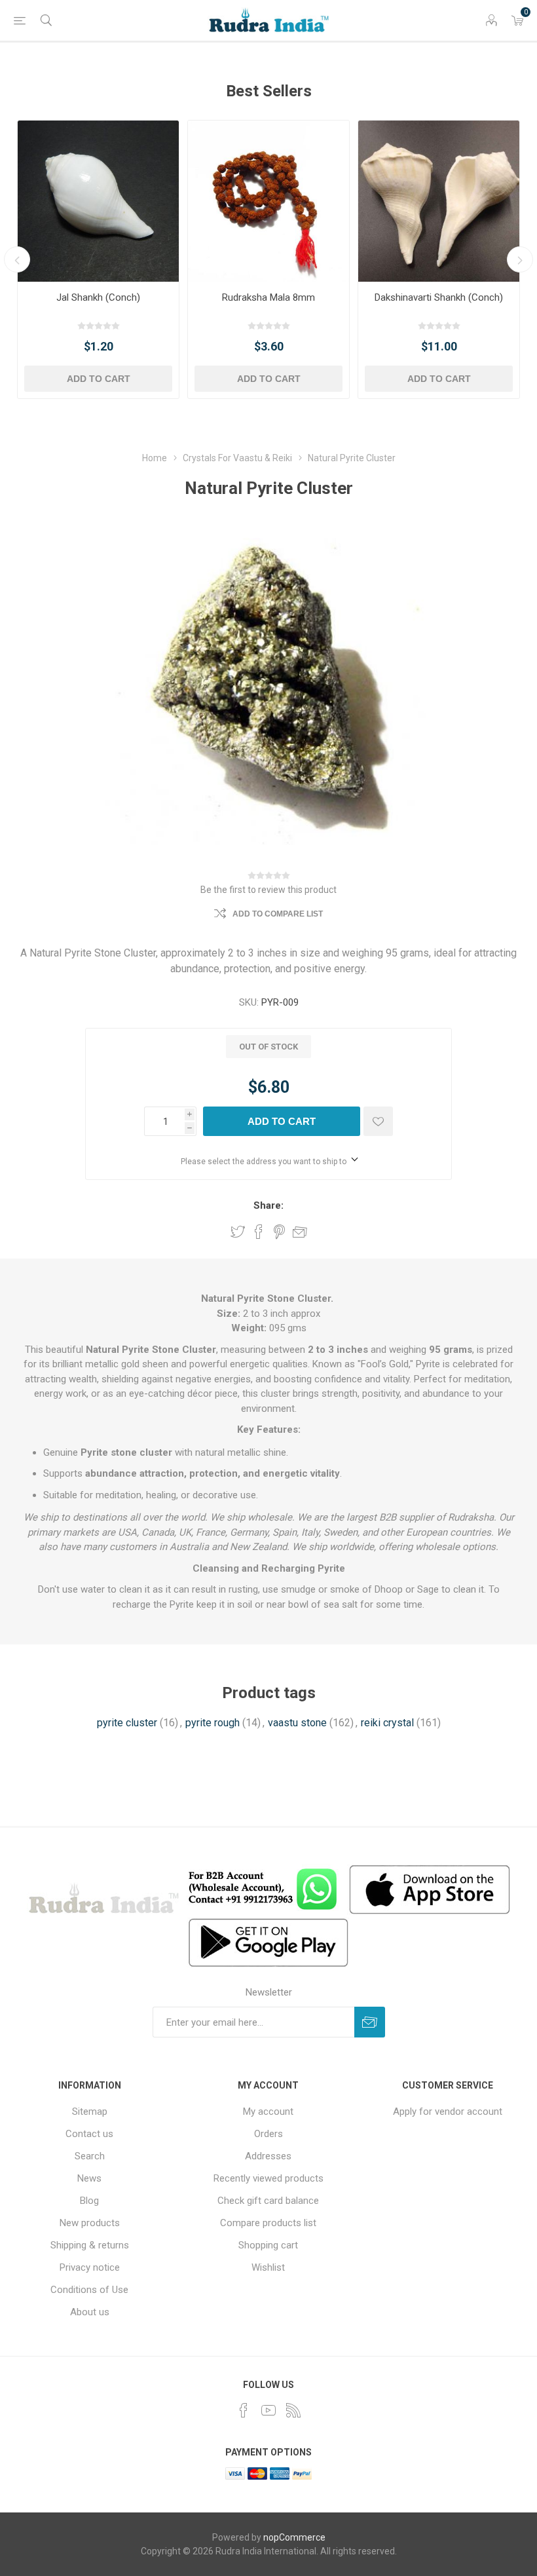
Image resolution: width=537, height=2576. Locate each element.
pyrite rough (213, 1723)
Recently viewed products (268, 2178)
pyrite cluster (127, 1723)
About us (90, 2312)
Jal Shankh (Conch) (98, 297)
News (89, 2178)
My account (268, 2112)
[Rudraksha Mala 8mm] (268, 201)
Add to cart (99, 379)
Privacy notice (90, 2267)
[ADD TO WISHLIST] (378, 1121)
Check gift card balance (268, 2201)
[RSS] (293, 2410)
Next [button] (520, 259)
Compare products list (268, 2223)
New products (90, 2223)
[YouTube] (268, 2410)
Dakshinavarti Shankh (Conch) (439, 297)
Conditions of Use (89, 2290)
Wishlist (268, 2267)
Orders (268, 2134)
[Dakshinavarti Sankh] (439, 201)
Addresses (268, 2156)
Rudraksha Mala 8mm (268, 297)
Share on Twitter (238, 1232)
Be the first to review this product (268, 890)
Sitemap (90, 2112)
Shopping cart (268, 2245)
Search (90, 2156)
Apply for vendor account (448, 2112)
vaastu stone (297, 1723)
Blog (89, 2201)
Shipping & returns (90, 2245)
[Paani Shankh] (98, 201)
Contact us (89, 2134)
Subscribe (370, 2022)
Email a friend (300, 1232)
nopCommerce (294, 2537)
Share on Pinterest (279, 1232)
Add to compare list (278, 914)
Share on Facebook (259, 1232)
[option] (98, 259)
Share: (268, 1205)
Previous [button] (17, 259)
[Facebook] (244, 2410)
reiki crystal (387, 1723)
